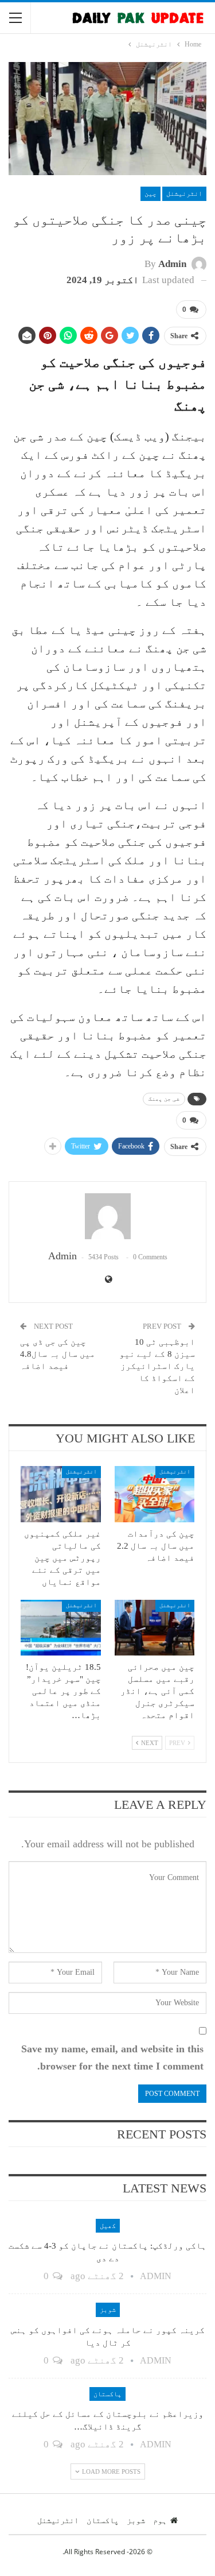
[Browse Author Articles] (107, 1216)
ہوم (160, 2520)
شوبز (108, 2310)
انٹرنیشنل (184, 194)
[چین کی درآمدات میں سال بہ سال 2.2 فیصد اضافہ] (155, 1494)
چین (150, 194)
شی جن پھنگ (164, 1099)
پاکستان (107, 2394)
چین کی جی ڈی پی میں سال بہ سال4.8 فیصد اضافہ (58, 1354)
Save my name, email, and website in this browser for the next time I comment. (112, 2058)
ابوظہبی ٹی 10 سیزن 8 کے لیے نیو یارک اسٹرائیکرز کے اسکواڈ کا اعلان (157, 1366)
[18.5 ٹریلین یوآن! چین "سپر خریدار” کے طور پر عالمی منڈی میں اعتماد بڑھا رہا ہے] (61, 1628)
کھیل (108, 2226)
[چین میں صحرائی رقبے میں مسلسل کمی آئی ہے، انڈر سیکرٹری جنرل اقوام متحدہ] (155, 1628)
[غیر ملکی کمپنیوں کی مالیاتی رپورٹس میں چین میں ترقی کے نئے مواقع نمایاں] (61, 1494)
